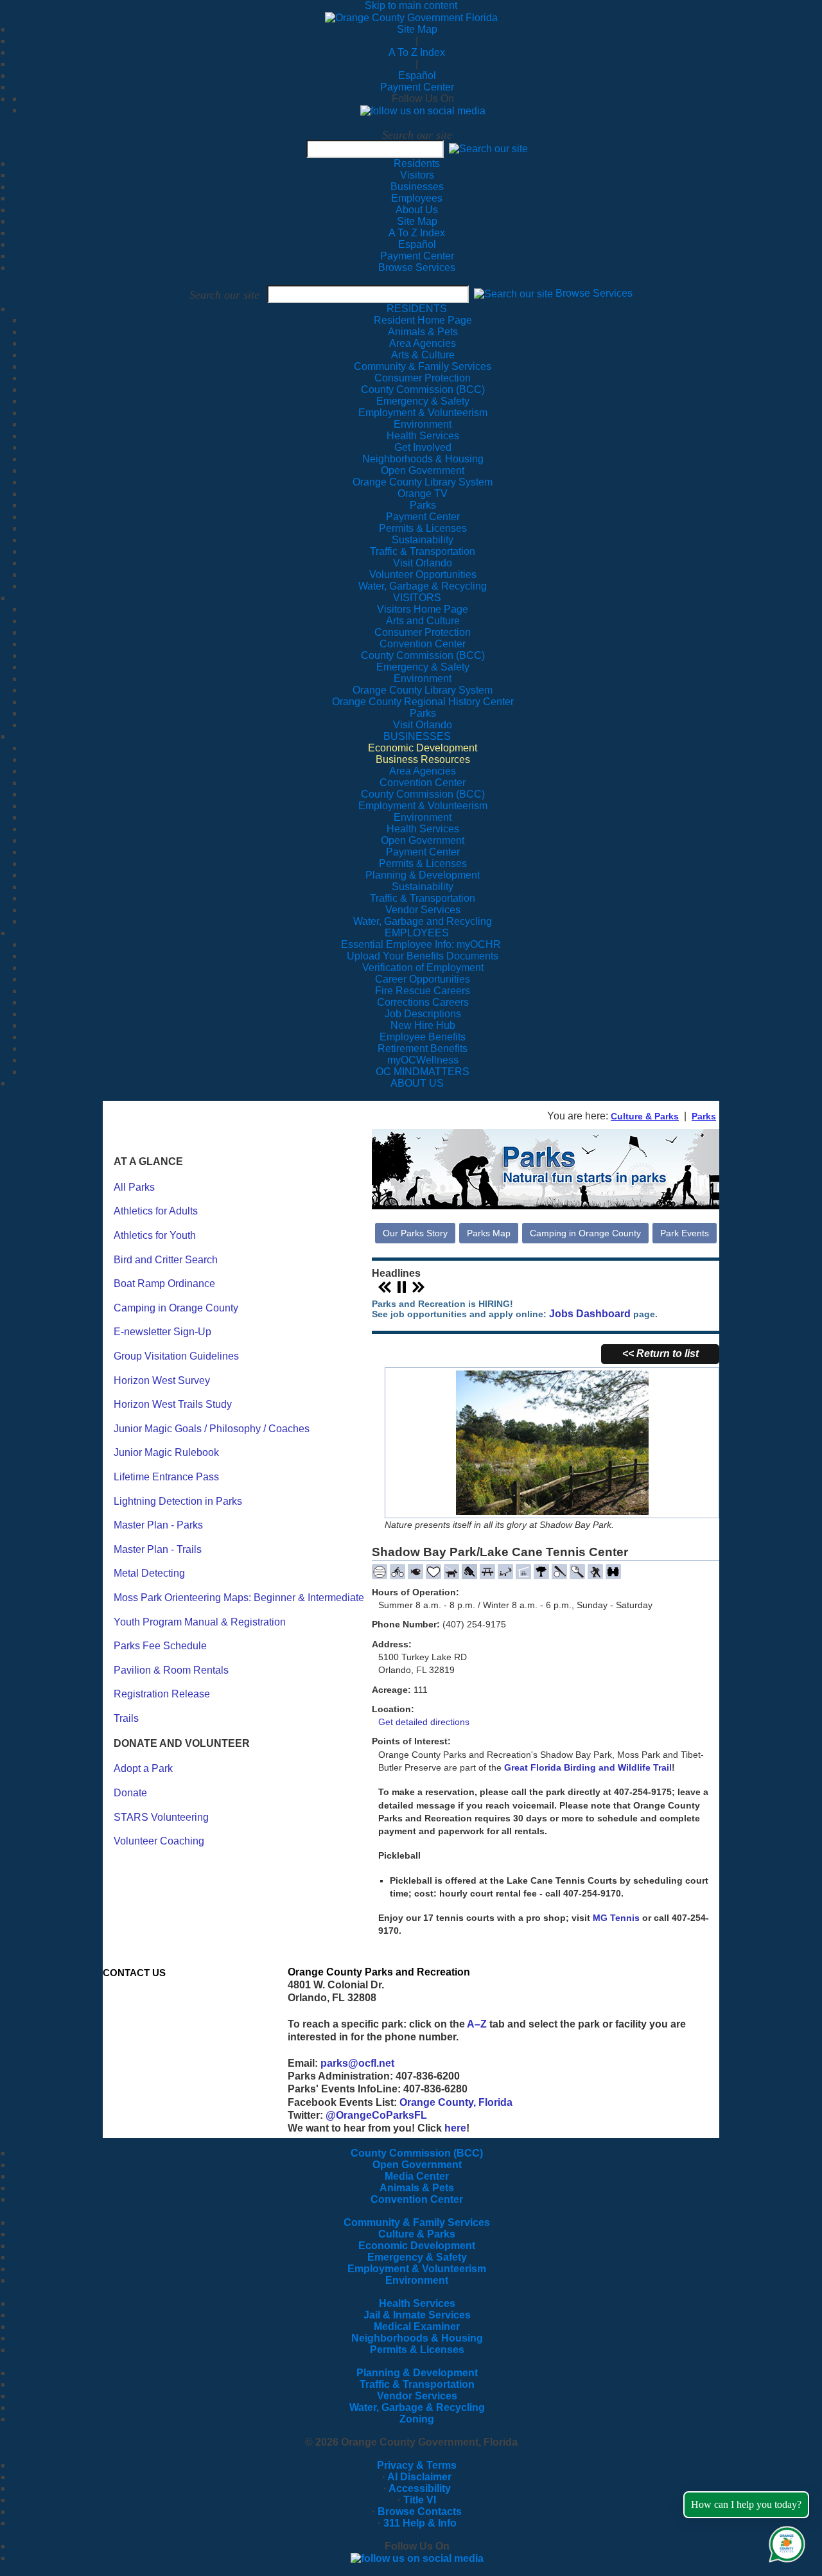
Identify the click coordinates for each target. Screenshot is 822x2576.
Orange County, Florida (456, 2102)
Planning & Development (417, 2373)
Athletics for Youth (155, 1235)
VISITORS (417, 598)
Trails (126, 1718)
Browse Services (417, 267)
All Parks (134, 1187)
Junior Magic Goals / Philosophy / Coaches (212, 1429)
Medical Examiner (417, 2326)
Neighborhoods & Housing (417, 2338)
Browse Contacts (420, 2511)
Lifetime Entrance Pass (166, 1477)
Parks (704, 1116)
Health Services (417, 2303)
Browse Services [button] (594, 294)
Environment (417, 2280)
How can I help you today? (746, 2504)
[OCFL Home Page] (411, 17)
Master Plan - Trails (158, 1549)
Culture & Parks (645, 1116)
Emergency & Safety (417, 2257)
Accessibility (420, 2488)
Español (417, 75)
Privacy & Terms (417, 2465)
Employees (417, 198)
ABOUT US (417, 1083)
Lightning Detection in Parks (178, 1501)
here (455, 2128)
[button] (488, 149)
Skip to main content (411, 5)
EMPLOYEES (417, 933)
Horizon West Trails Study (173, 1404)
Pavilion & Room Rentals (171, 1670)
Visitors (417, 175)
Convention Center (417, 2199)
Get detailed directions (424, 1722)
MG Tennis (616, 1918)
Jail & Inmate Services (417, 2315)
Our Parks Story (415, 1233)
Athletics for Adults (156, 1211)
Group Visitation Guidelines (176, 1356)
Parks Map (489, 1233)
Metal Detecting (149, 1573)
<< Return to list (660, 1354)
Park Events (685, 1233)
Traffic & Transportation (417, 2384)
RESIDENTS (417, 309)
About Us (417, 210)
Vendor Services (417, 2396)
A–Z (477, 2024)
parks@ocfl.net (357, 2063)
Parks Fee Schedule (160, 1646)
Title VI (420, 2500)
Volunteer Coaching (159, 1841)
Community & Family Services (423, 366)
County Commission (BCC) (417, 2153)
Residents (417, 163)
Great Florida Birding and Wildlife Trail (588, 1767)
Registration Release (162, 1694)
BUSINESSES (417, 736)
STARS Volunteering (161, 1817)
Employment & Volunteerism (417, 2269)
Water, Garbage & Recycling (417, 2407)
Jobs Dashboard (590, 1314)
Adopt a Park (143, 1768)
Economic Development (417, 2246)
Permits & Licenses (417, 2350)
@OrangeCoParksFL (376, 2115)
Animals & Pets (417, 2188)
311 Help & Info (420, 2523)
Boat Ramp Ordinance (164, 1284)
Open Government (417, 2165)
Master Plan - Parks (158, 1525)
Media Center (417, 2176)
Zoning (417, 2419)
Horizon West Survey (162, 1380)
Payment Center (417, 87)
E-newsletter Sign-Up (162, 1332)
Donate (130, 1793)
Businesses (417, 187)
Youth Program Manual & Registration (200, 1622)
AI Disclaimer (419, 2477)
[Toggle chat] (784, 2542)
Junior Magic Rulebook (166, 1452)
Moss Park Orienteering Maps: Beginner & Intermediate (239, 1598)
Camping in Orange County (176, 1308)
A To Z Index (417, 52)
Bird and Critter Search (166, 1260)
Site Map (417, 29)
